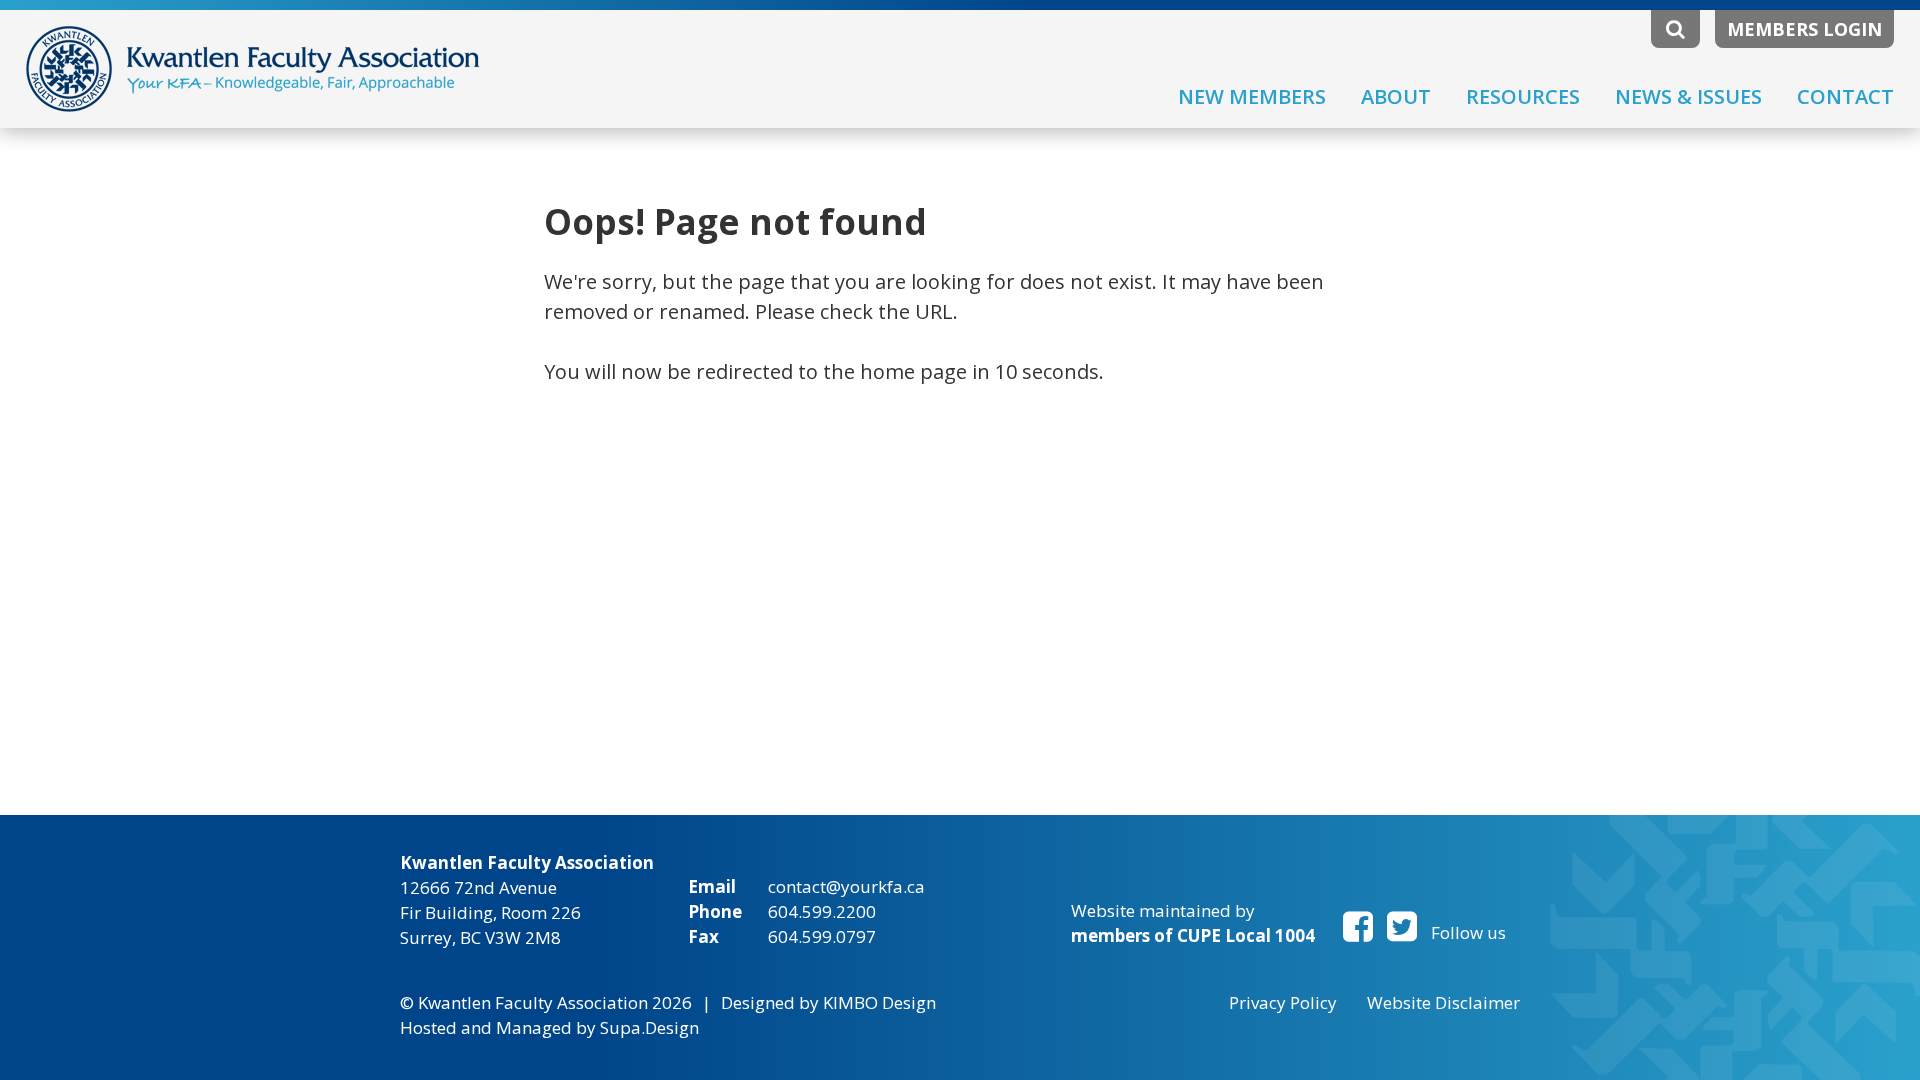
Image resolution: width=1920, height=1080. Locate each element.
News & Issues (1688, 96)
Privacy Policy (1283, 1002)
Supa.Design (649, 1027)
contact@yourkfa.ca (846, 886)
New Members (1252, 96)
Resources (1523, 96)
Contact (1845, 96)
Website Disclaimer (1443, 1002)
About (1396, 96)
